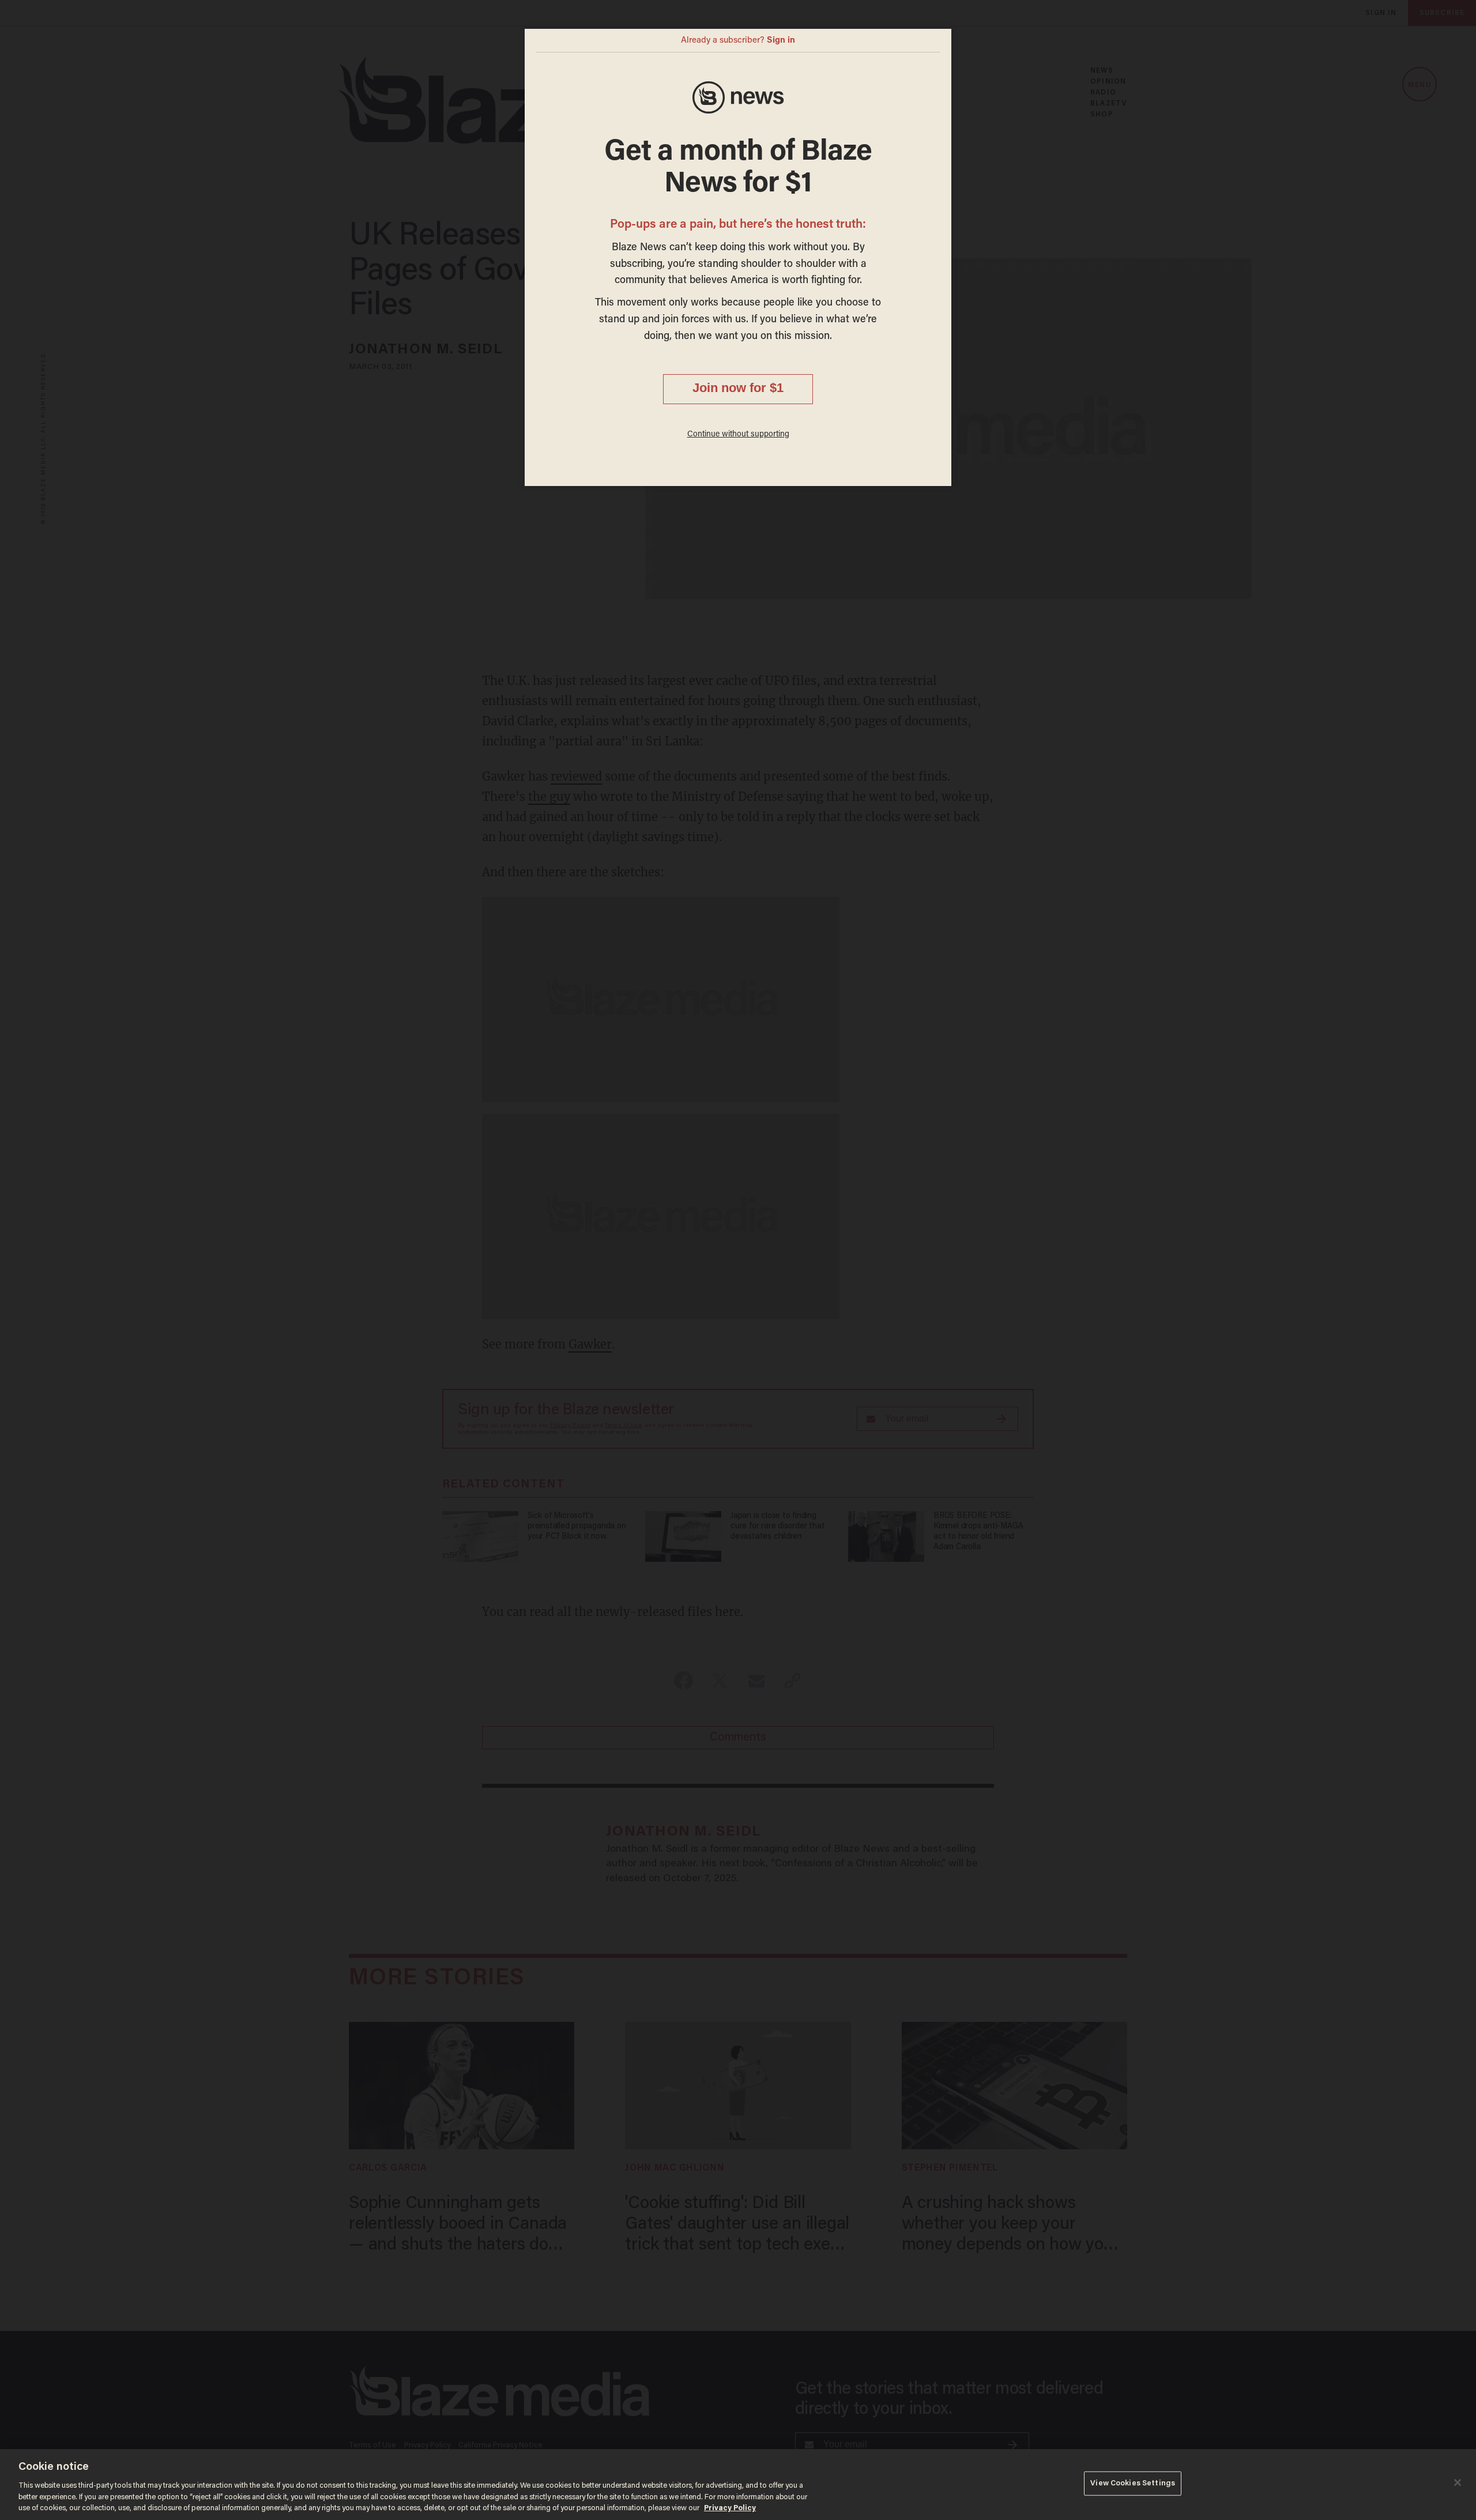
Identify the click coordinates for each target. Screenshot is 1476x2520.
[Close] (1458, 2483)
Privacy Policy (730, 2508)
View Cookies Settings (1133, 2483)
